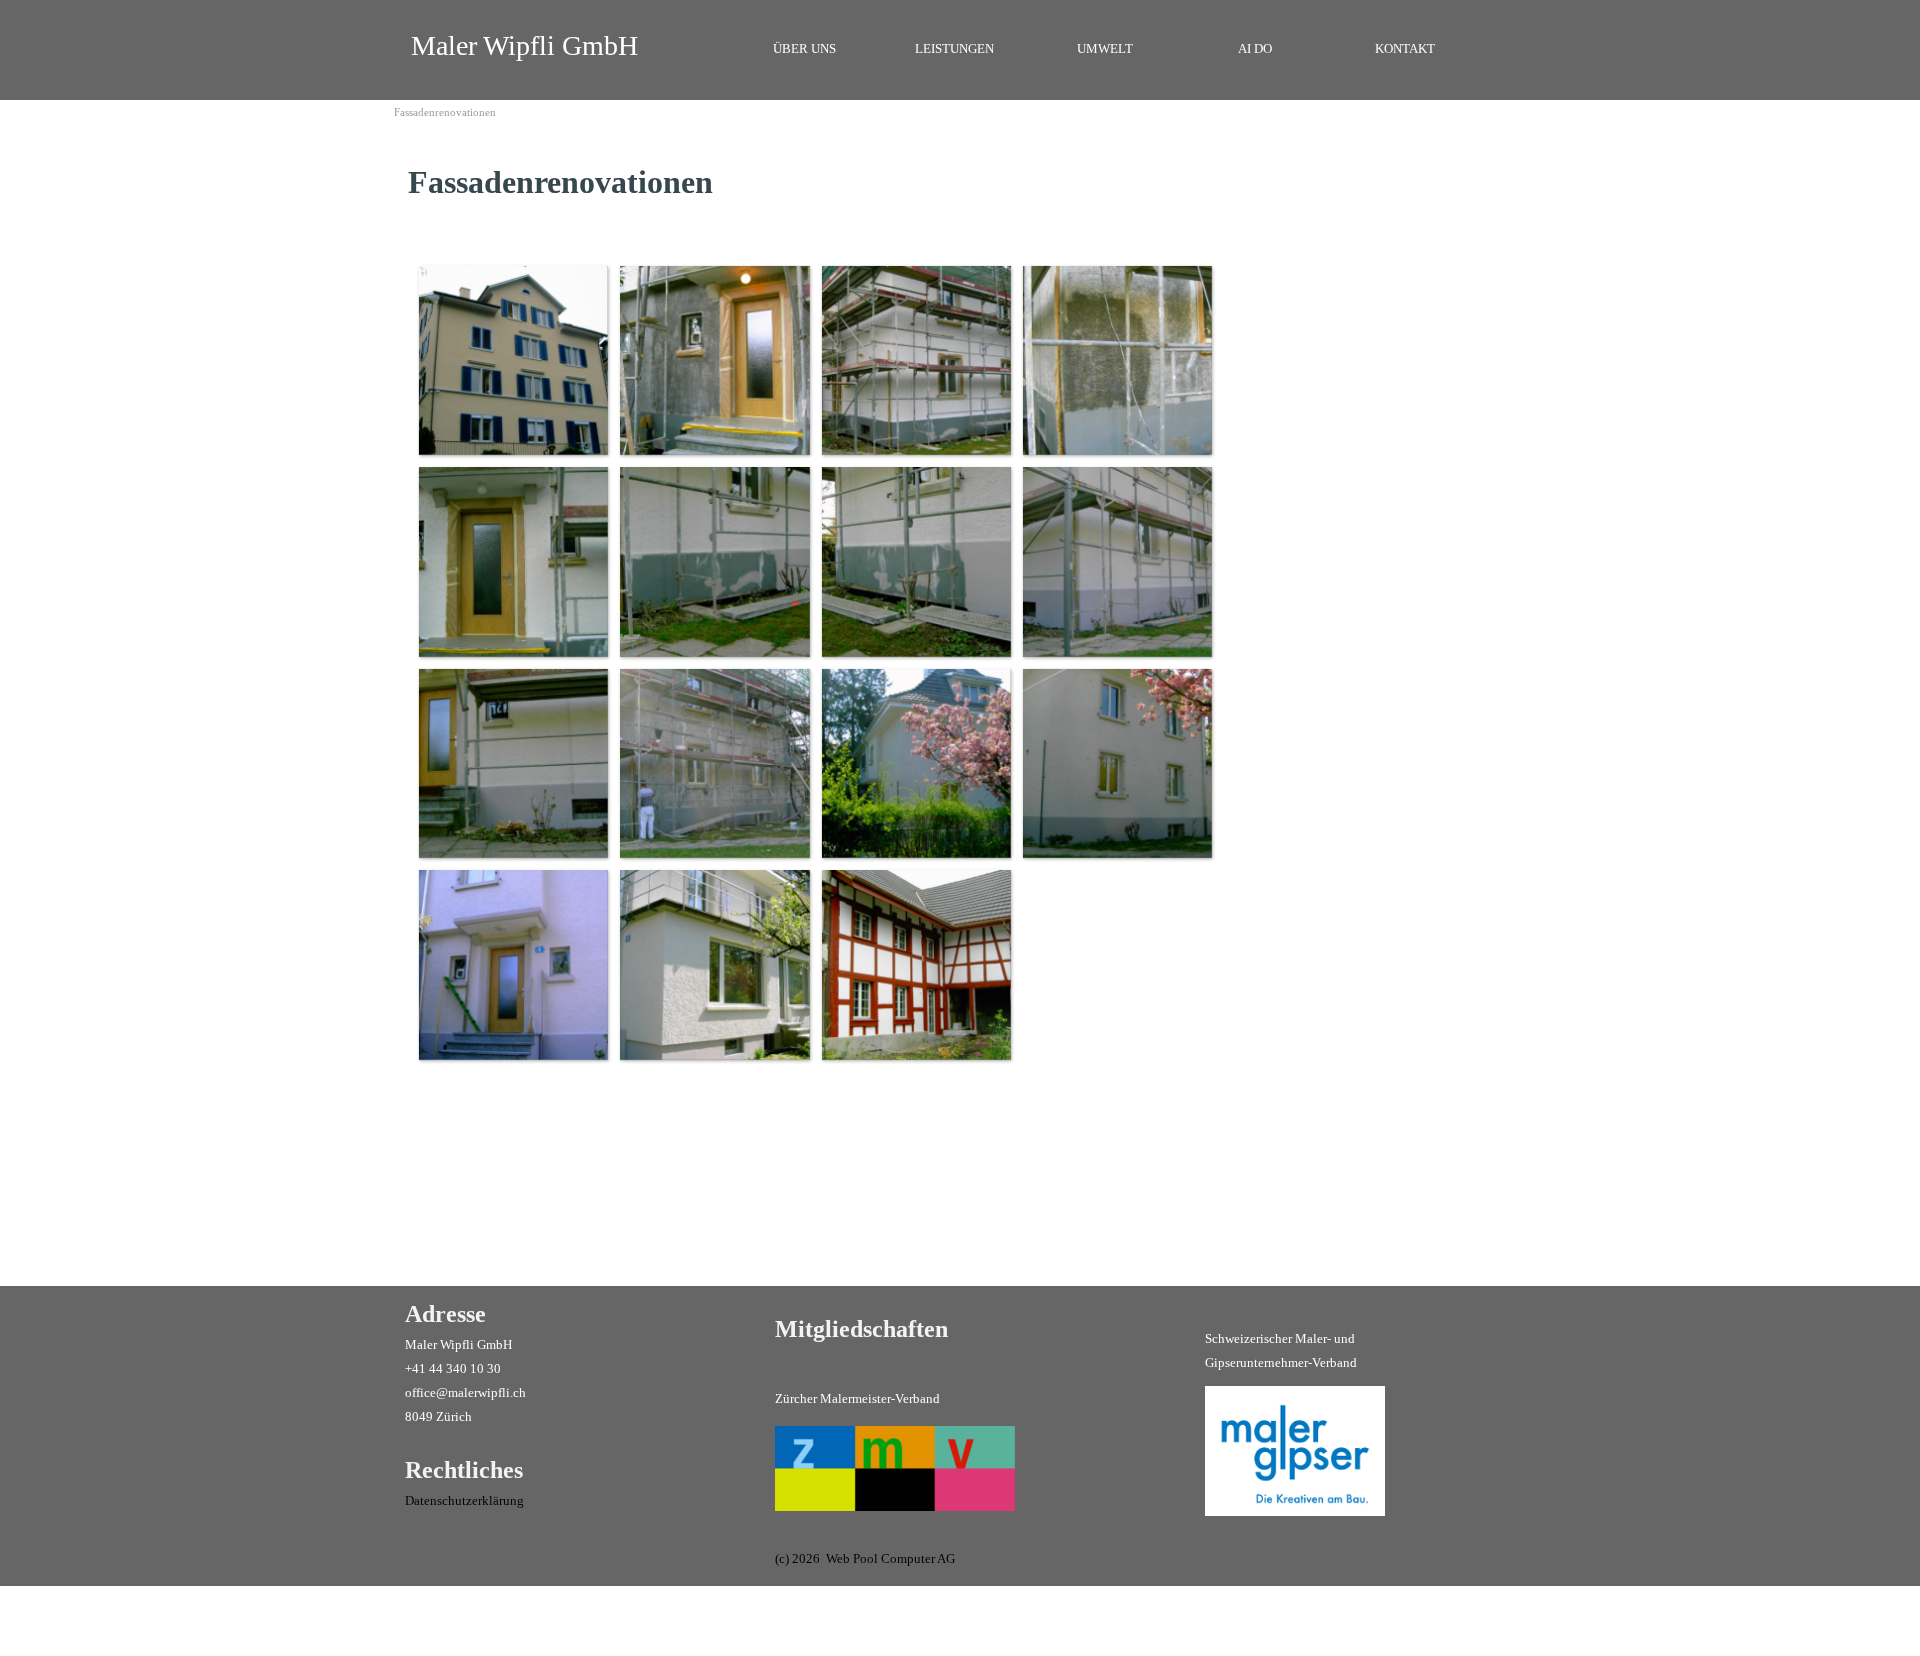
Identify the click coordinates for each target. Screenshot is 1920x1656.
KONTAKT (1405, 48)
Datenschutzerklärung (464, 1500)
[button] (512, 359)
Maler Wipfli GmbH (524, 45)
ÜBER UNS (804, 48)
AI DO (1255, 48)
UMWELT (1105, 48)
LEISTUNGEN (954, 48)
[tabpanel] (623, 182)
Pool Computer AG (904, 1558)
